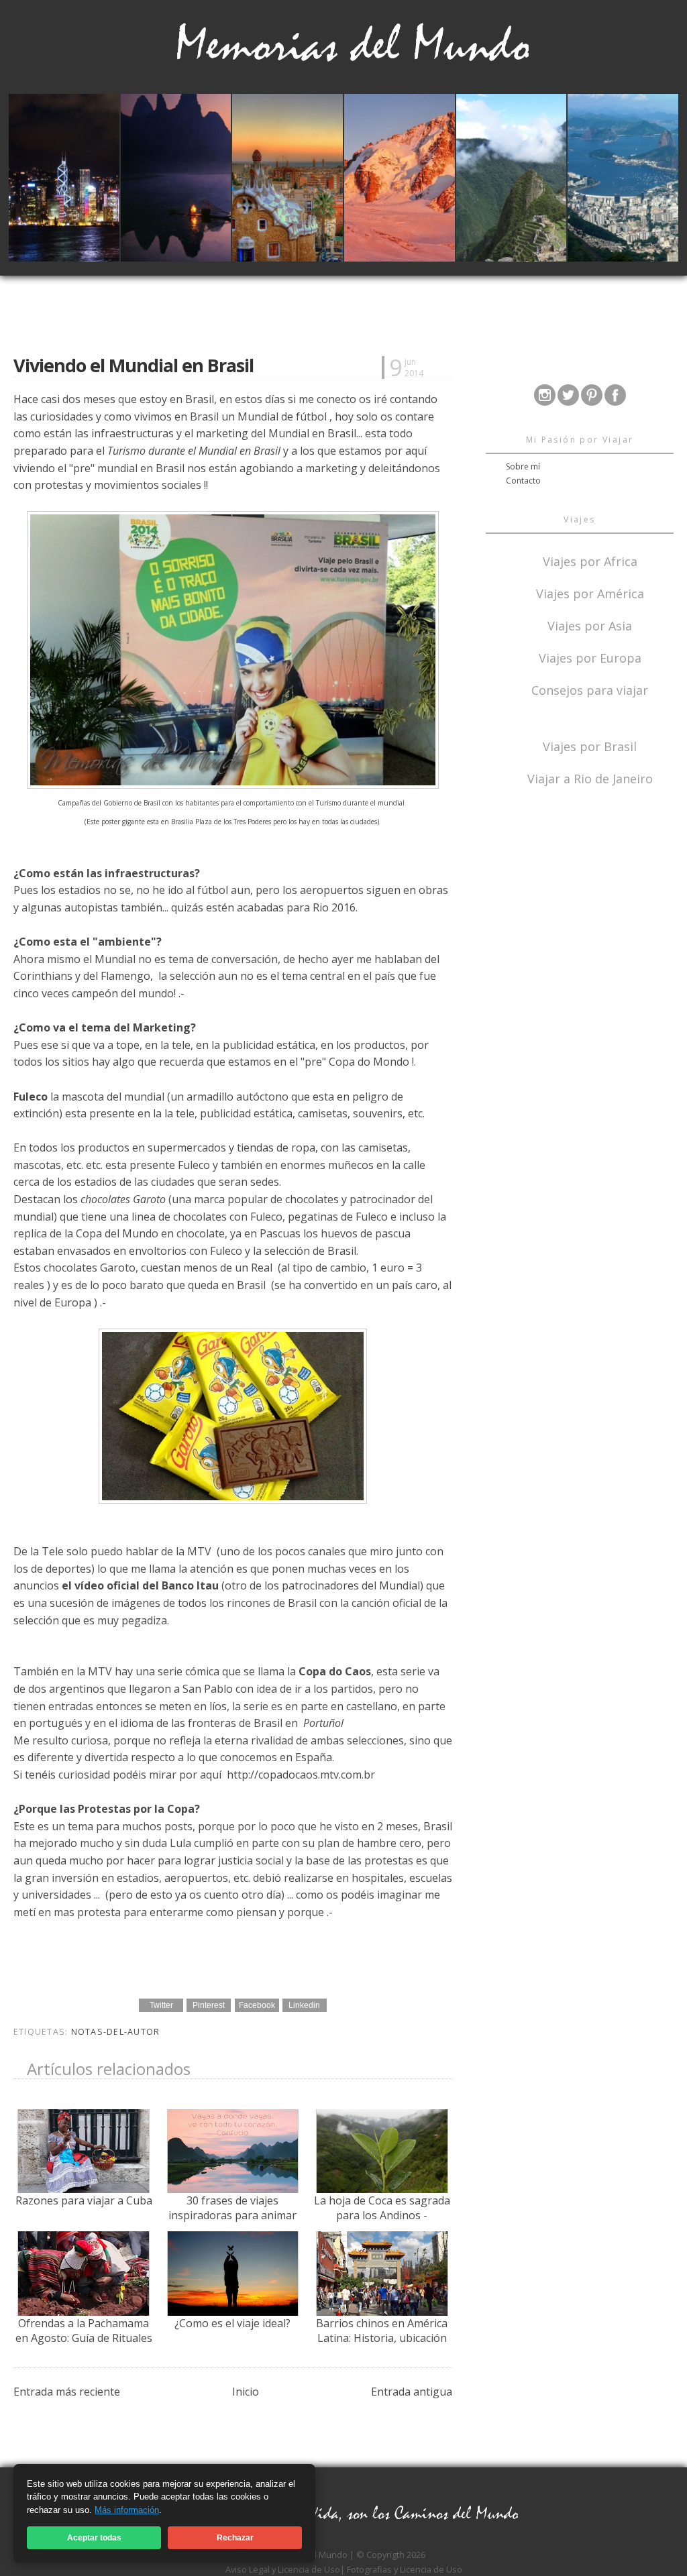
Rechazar (235, 2538)
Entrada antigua (412, 2392)
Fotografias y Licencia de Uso (405, 2569)
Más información (127, 2510)
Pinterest (209, 2005)
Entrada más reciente (67, 2392)
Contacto (523, 481)
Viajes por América (590, 593)
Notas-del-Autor (116, 2032)
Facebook (257, 2005)
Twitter (161, 2005)
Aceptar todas (94, 2538)
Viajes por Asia (590, 625)
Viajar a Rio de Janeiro (590, 779)
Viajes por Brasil (590, 745)
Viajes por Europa (590, 657)
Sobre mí (523, 466)
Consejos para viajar (590, 689)
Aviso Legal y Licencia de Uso (283, 2569)
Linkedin (304, 2005)
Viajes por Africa (590, 560)
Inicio (246, 2392)
